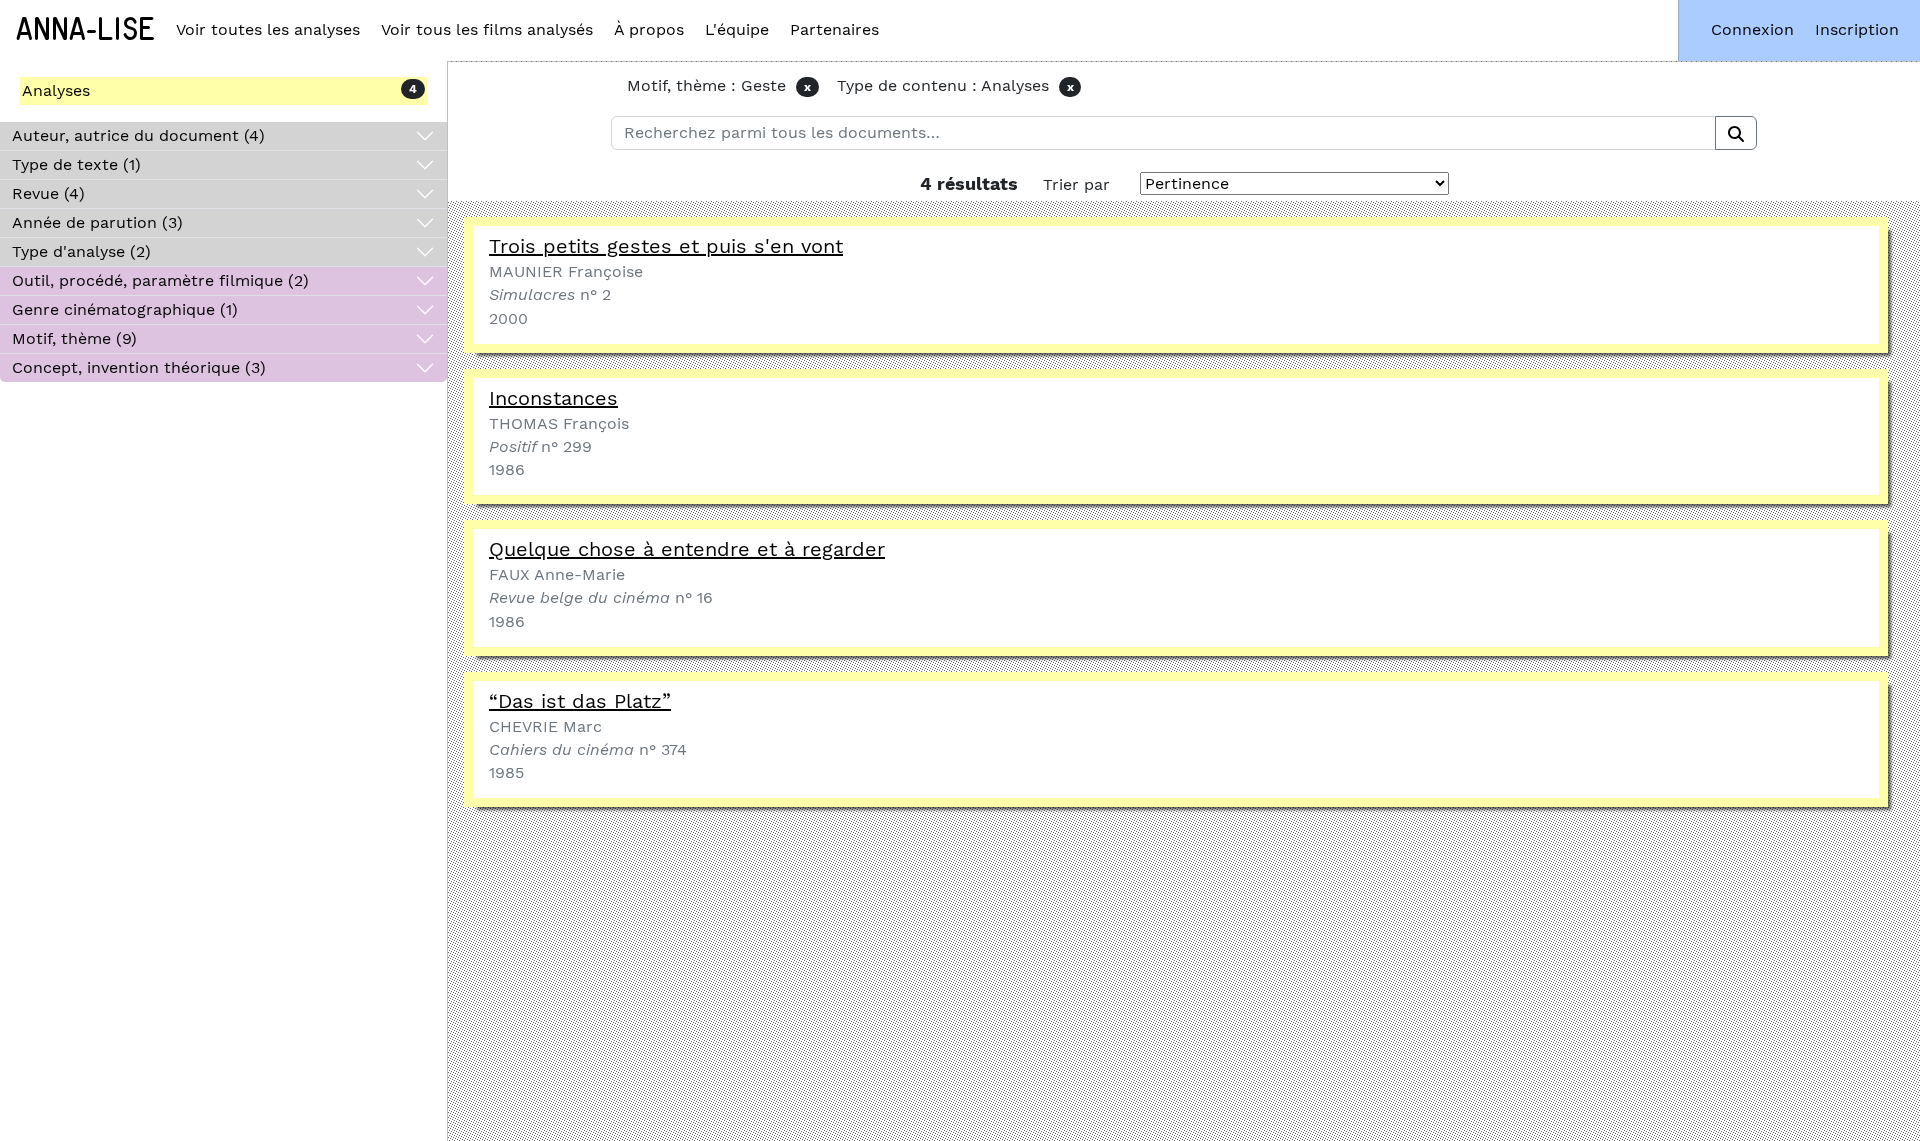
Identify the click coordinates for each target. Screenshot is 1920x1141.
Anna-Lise (85, 30)
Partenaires (834, 29)
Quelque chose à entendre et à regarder (687, 549)
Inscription (1857, 29)
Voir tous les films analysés (487, 29)
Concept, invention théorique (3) (139, 367)
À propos (649, 29)
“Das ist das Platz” (580, 701)
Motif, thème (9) (74, 338)
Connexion (1752, 29)
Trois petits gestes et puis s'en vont (666, 246)
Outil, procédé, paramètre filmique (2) (160, 280)
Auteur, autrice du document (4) (138, 135)
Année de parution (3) (97, 222)
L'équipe (737, 29)
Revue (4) (48, 193)
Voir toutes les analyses (268, 29)
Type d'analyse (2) (81, 251)
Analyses (56, 90)
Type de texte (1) (76, 164)
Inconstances (553, 398)
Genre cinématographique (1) (125, 309)
